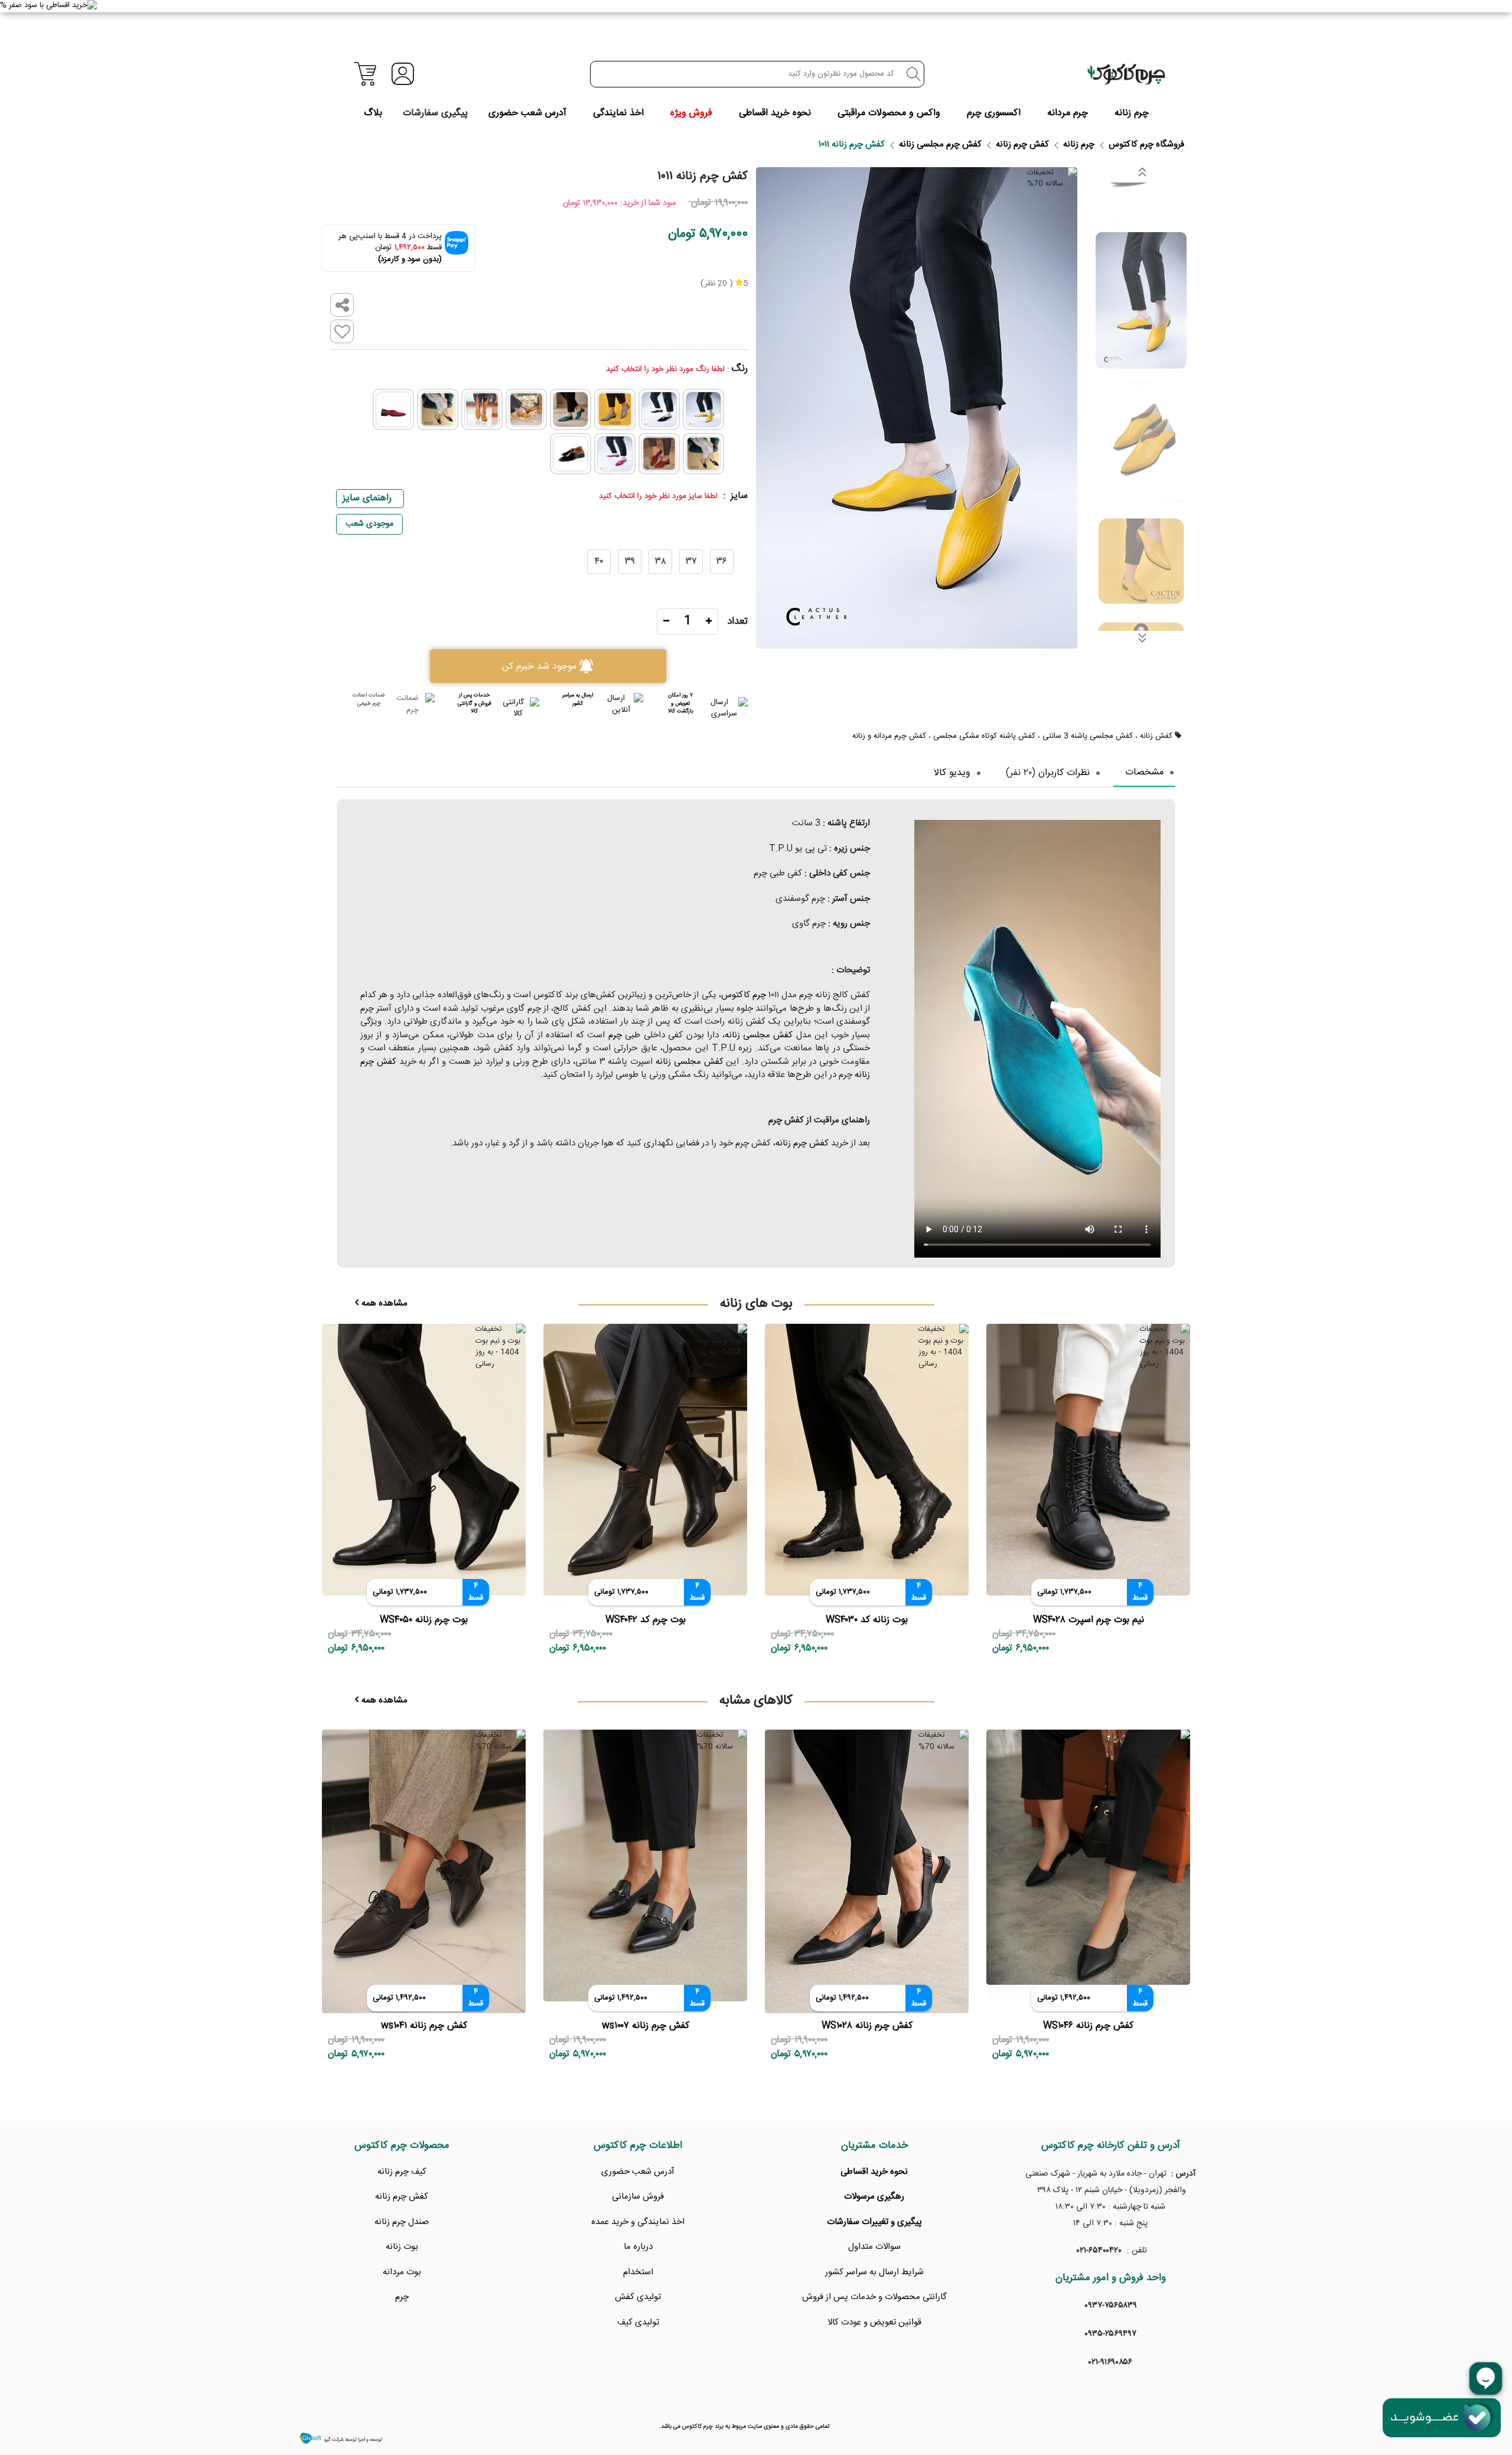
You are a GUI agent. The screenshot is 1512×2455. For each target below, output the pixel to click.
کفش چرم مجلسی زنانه (940, 144)
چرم (615, 1035)
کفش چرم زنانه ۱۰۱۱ (852, 144)
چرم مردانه (1068, 113)
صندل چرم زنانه (402, 2222)
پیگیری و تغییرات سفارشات (874, 2222)
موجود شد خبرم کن (539, 666)
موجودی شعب (369, 524)
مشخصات (1144, 773)
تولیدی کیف (638, 2322)
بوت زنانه (402, 2247)
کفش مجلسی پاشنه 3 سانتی (1088, 737)
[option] (1141, 300)
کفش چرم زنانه (1022, 144)
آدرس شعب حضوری (527, 113)
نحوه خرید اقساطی (775, 113)
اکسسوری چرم (994, 113)
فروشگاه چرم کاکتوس (1146, 144)
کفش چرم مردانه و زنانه (889, 737)
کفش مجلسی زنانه (759, 1035)
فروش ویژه (691, 113)
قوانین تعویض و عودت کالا (874, 2322)
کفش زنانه (1156, 737)
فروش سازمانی (638, 2197)
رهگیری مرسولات (874, 2197)
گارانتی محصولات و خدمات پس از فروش (874, 2297)
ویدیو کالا (952, 773)
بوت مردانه (402, 2272)
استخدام (638, 2272)
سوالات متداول (874, 2247)
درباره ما (638, 2247)
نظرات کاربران (1064, 773)
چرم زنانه (1132, 113)
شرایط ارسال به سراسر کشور (874, 2272)
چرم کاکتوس (744, 995)
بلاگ (373, 113)
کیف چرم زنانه (402, 2172)
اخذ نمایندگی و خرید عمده (638, 2222)
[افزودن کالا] (709, 622)
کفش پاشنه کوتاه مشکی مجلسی (984, 737)
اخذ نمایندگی (618, 113)
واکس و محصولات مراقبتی (889, 113)
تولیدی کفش (638, 2297)
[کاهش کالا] (666, 622)
